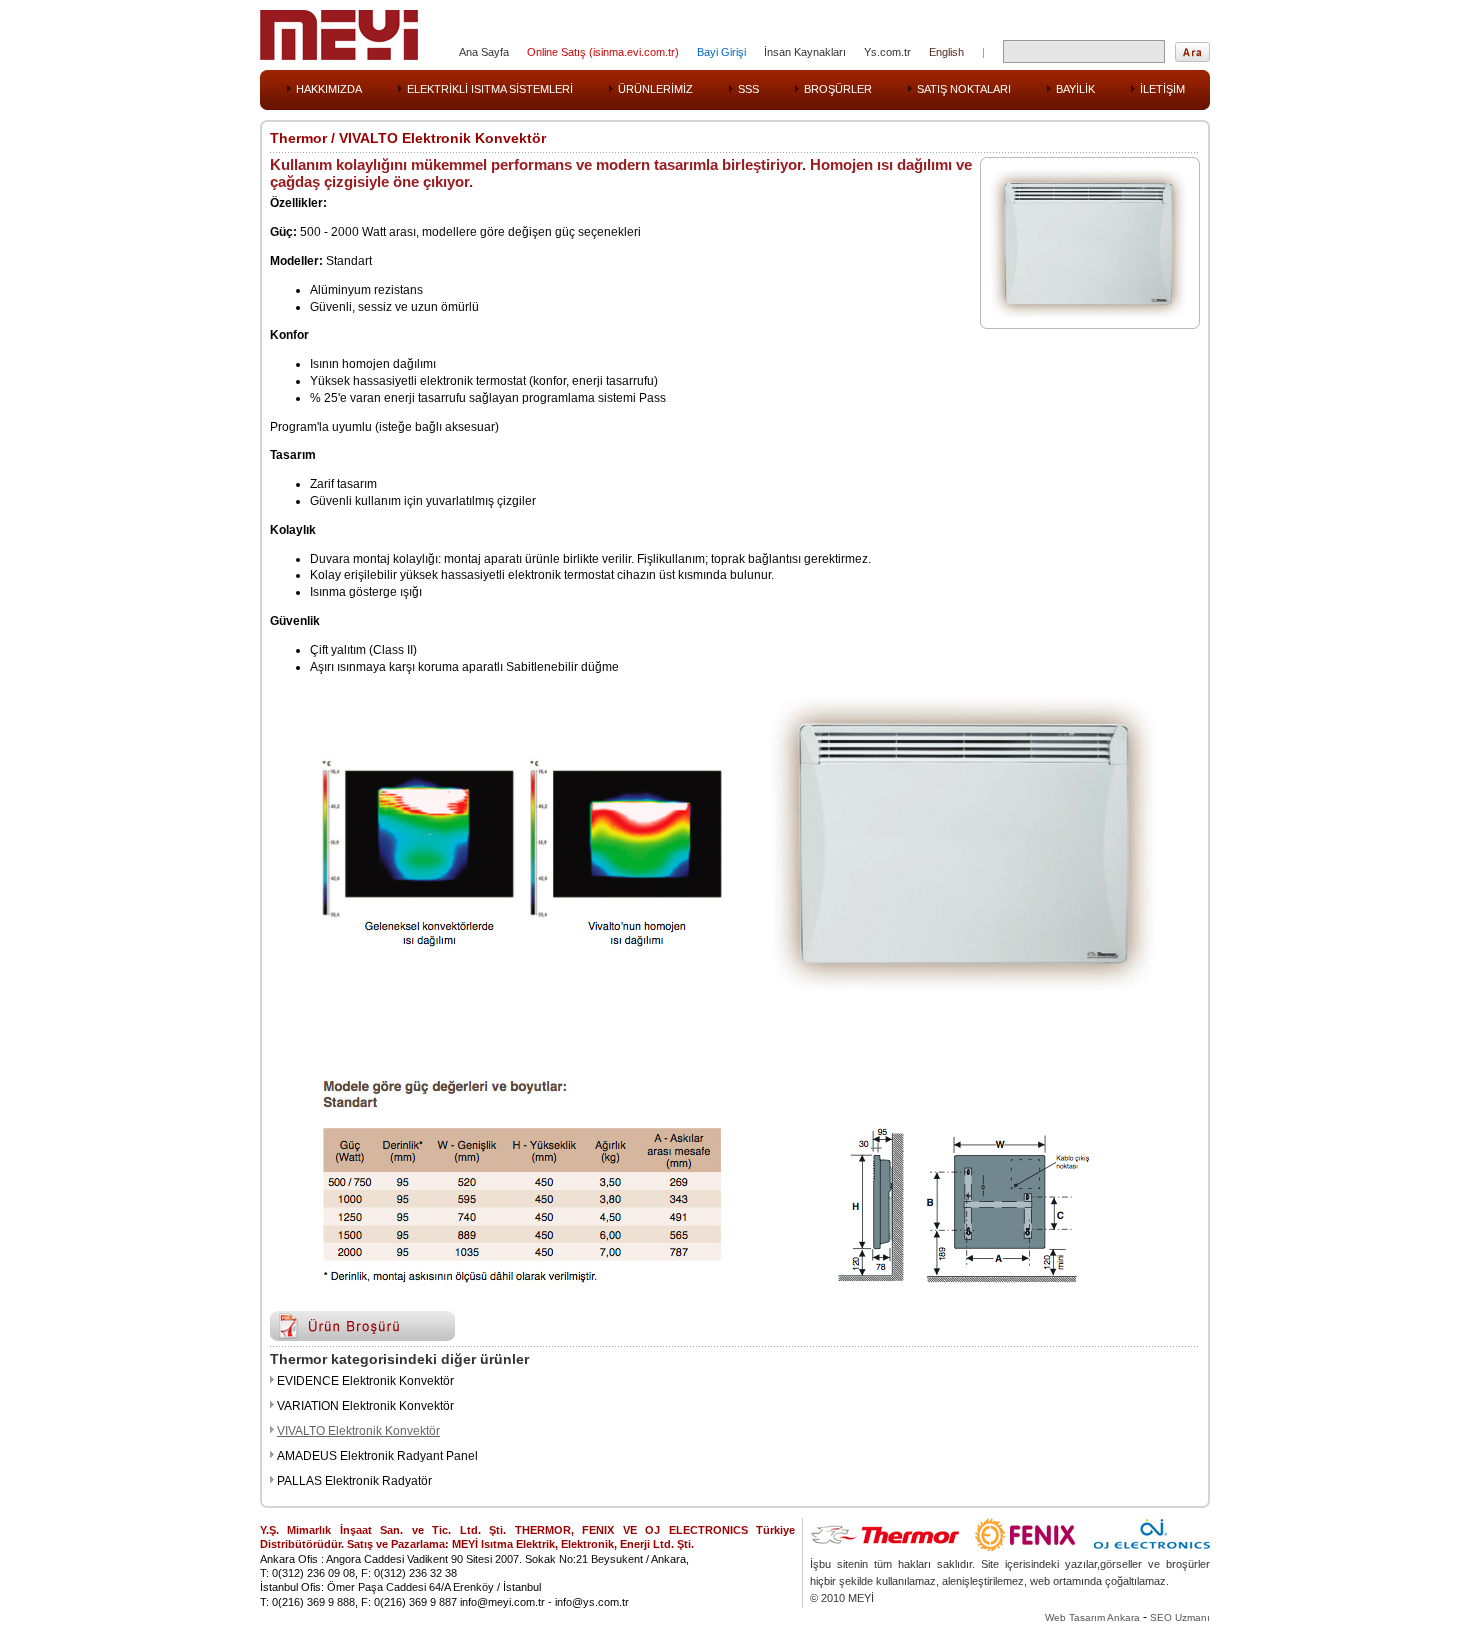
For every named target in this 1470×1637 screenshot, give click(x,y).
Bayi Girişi (721, 52)
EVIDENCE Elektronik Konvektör (365, 1381)
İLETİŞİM (1162, 89)
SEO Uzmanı (1180, 1617)
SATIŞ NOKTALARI (964, 89)
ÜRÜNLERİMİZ (655, 89)
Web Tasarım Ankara (1092, 1617)
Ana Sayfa (484, 52)
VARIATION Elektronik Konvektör (365, 1406)
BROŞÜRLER (838, 89)
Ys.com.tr (887, 52)
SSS (748, 89)
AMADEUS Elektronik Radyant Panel (377, 1456)
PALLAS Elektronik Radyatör (354, 1481)
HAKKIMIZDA (329, 89)
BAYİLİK (1075, 89)
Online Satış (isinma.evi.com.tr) (603, 52)
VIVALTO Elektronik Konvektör (358, 1431)
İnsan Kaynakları (805, 52)
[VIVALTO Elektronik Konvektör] (1085, 315)
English (946, 52)
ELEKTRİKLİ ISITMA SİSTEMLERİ (490, 89)
